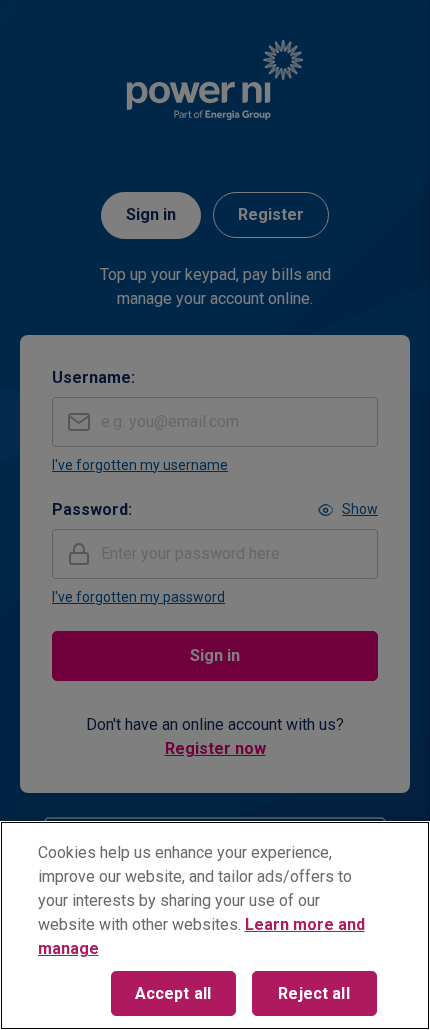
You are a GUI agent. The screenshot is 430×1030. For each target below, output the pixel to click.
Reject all (314, 993)
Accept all (173, 993)
